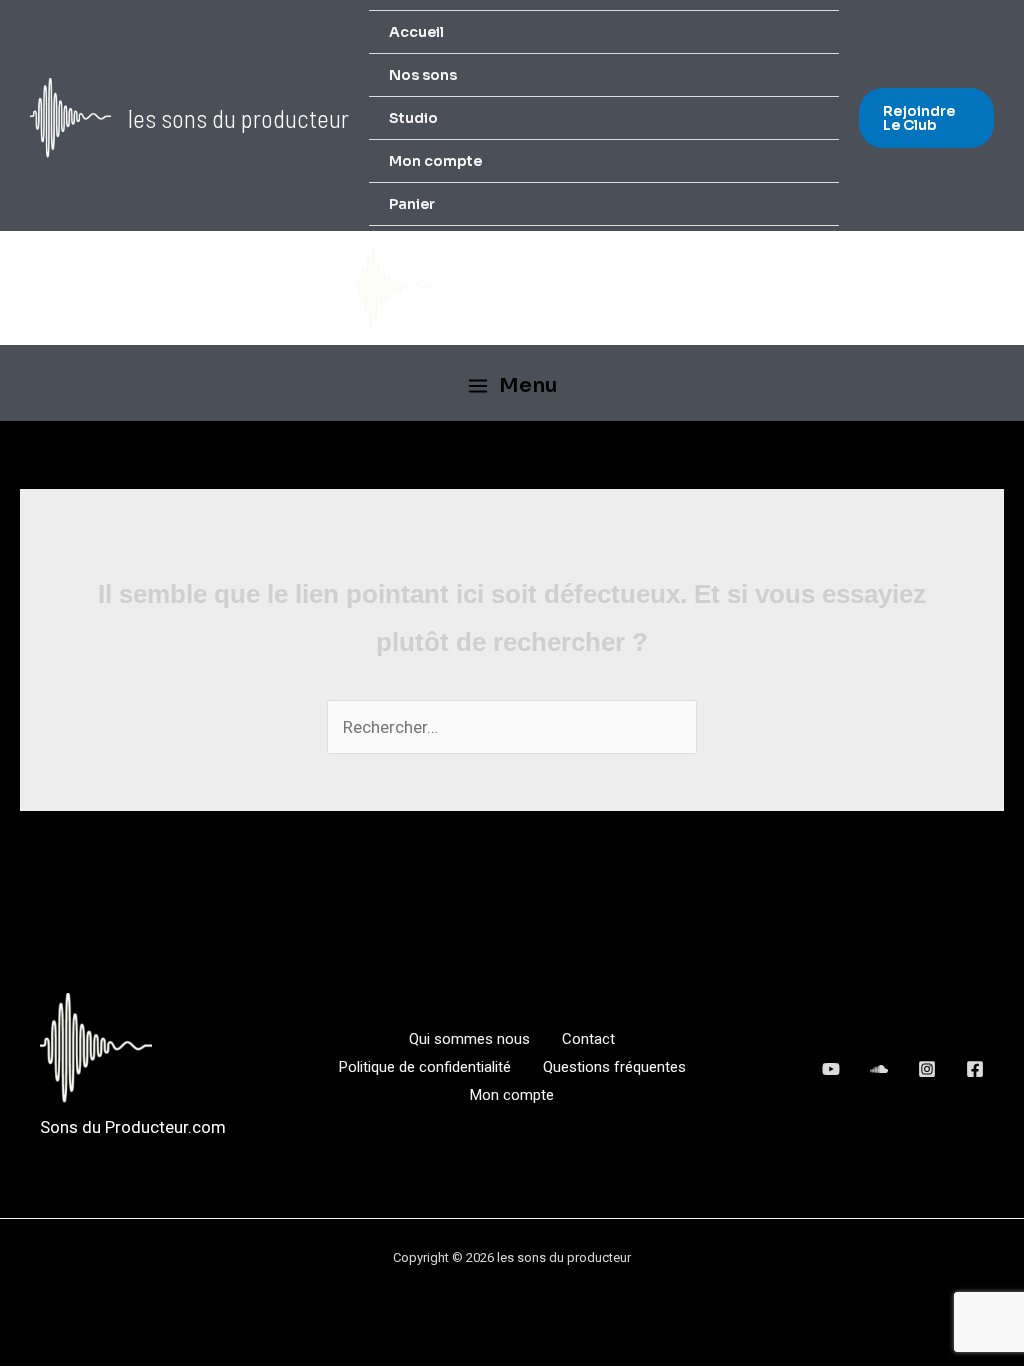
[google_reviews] (879, 1069)
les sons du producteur (238, 118)
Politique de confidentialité (425, 1067)
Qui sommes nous (469, 1039)
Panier (412, 204)
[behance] (831, 1069)
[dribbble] (927, 1069)
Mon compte (435, 161)
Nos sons (423, 75)
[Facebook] (975, 1069)
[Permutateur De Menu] (797, 78)
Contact (588, 1039)
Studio (413, 118)
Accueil (416, 32)
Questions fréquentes (614, 1067)
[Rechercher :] (512, 727)
